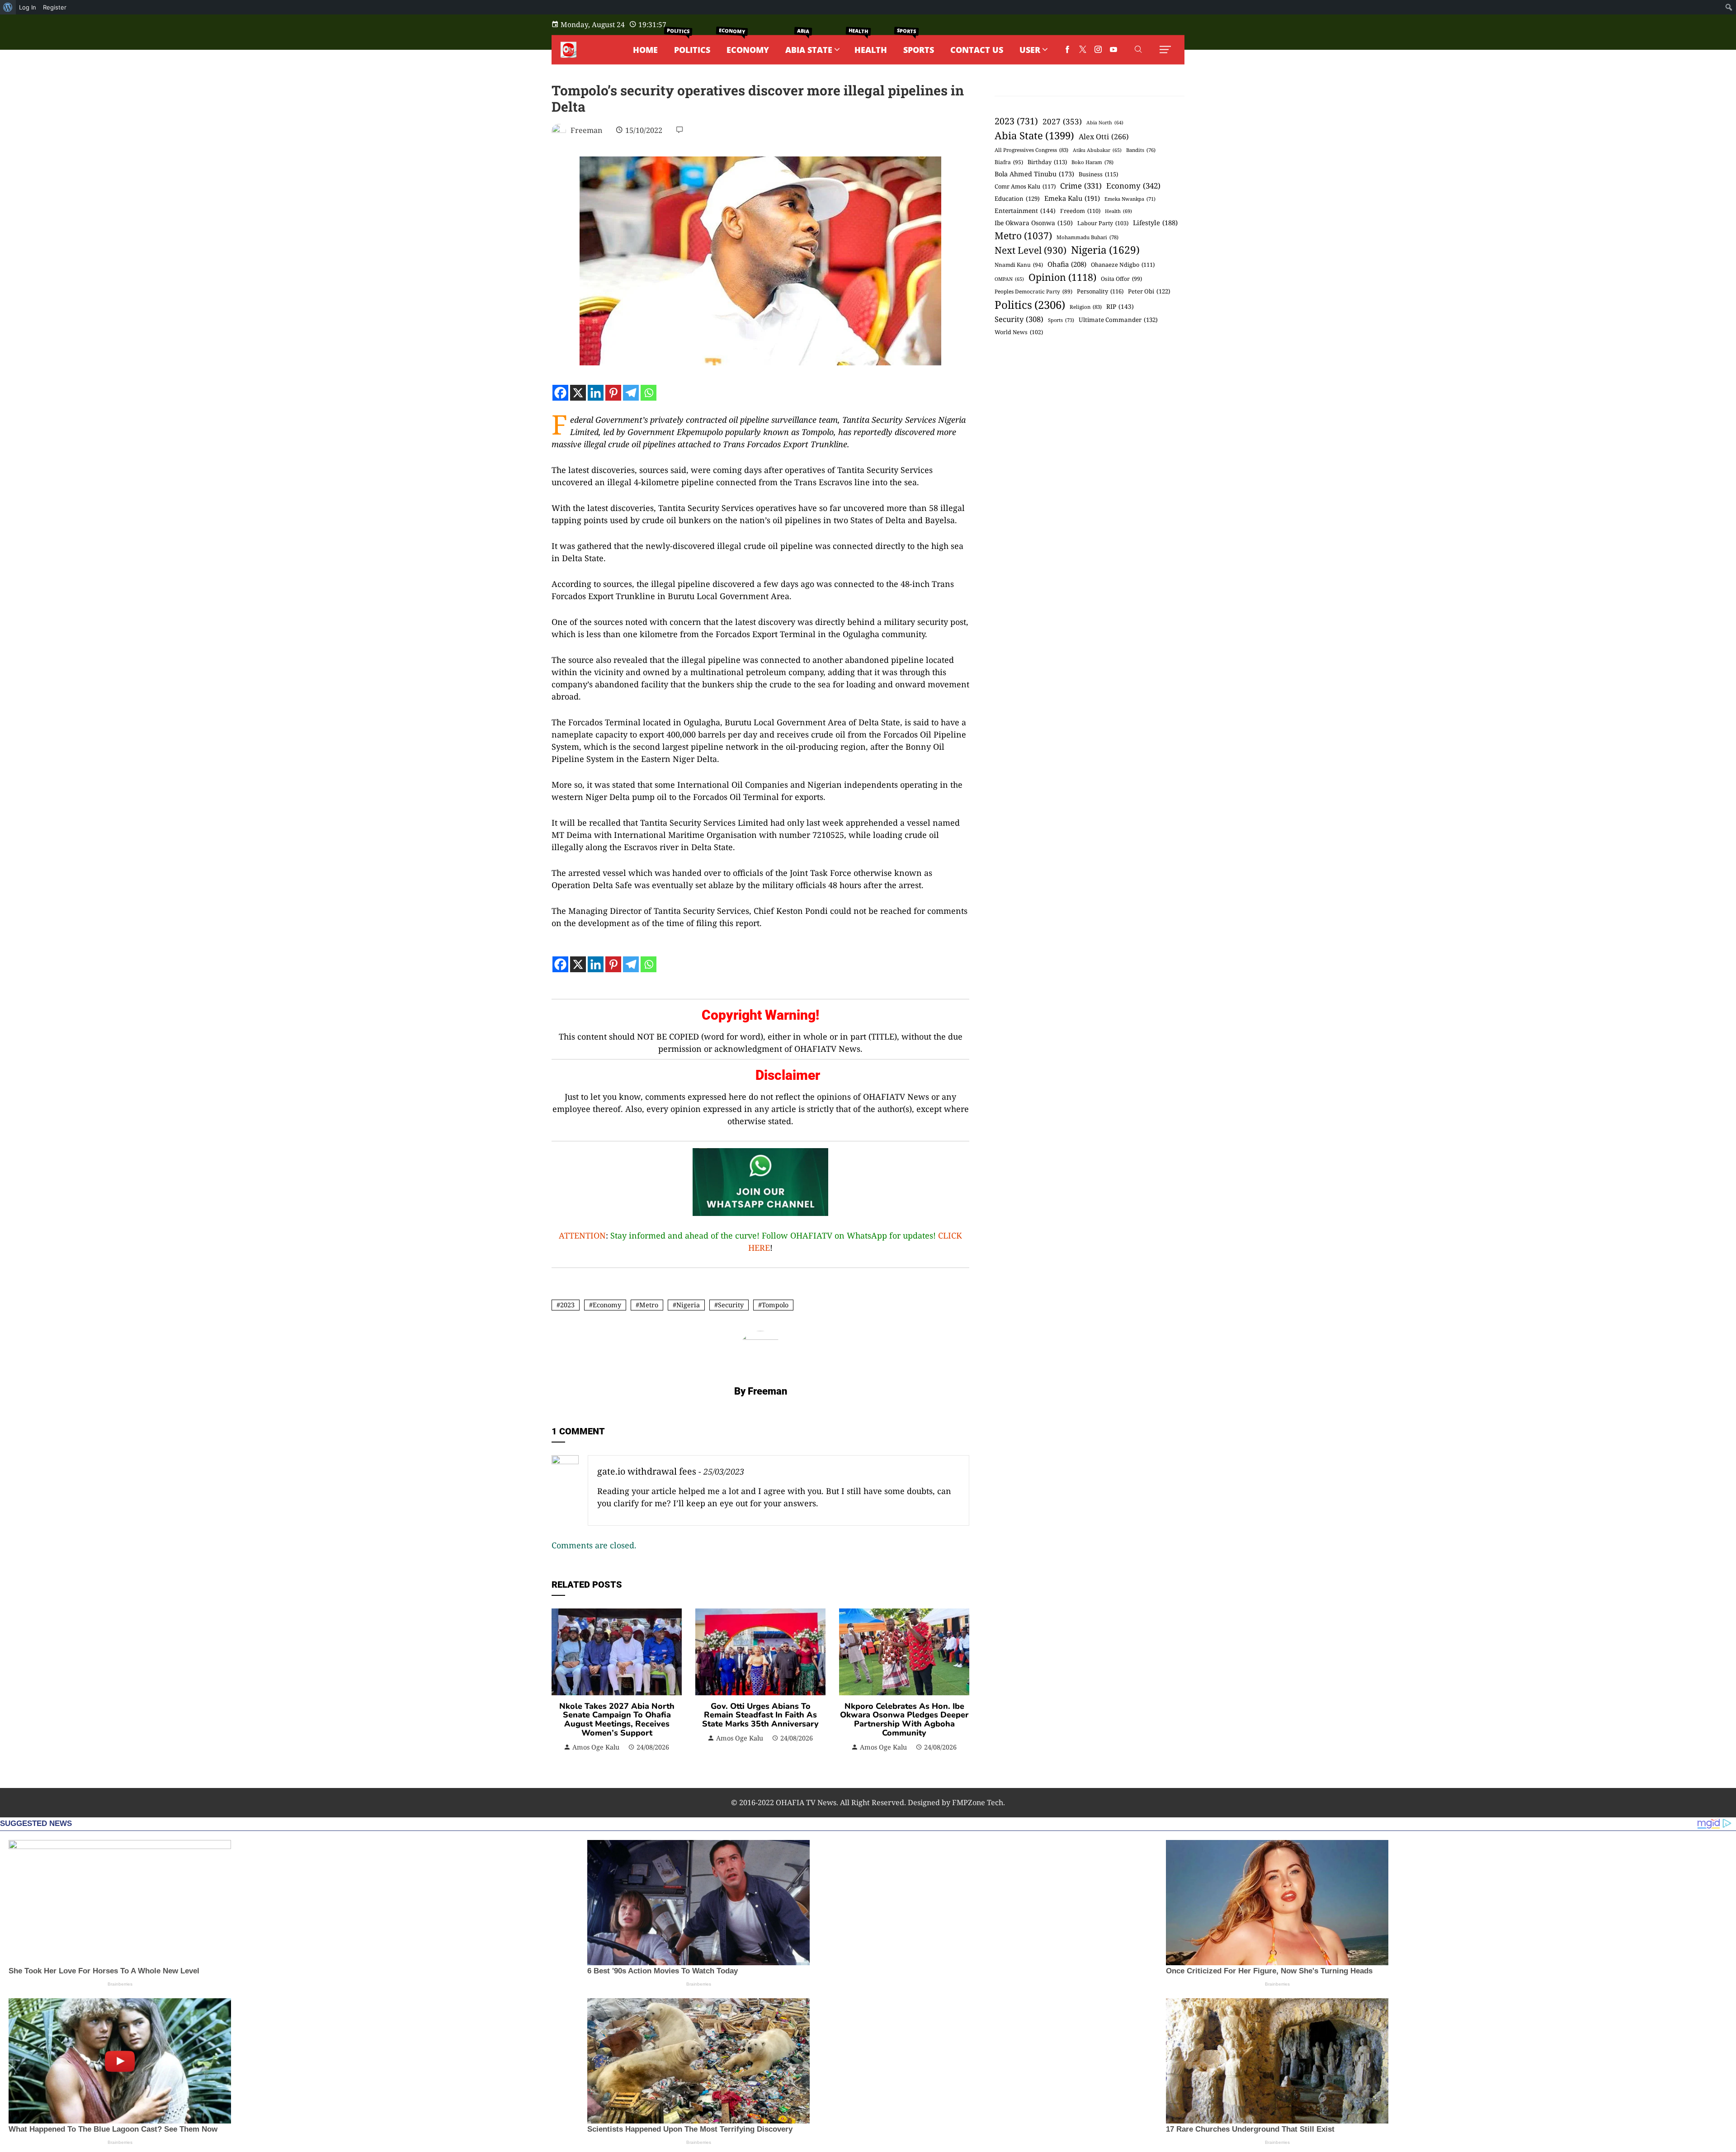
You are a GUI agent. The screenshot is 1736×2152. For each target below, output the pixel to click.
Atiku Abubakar (1097, 150)
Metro (649, 1305)
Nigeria (688, 1305)
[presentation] (561, 1680)
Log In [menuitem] (28, 7)
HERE (759, 1248)
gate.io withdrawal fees (647, 1471)
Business (1098, 174)
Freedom (1080, 211)
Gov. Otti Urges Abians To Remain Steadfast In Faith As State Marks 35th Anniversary (760, 1715)
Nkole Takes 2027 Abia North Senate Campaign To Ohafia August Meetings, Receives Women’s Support (617, 1719)
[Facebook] (560, 393)
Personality (1100, 291)
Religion (1086, 307)
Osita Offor (1121, 279)
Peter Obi (1149, 291)
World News (1019, 332)
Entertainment (1025, 210)
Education (1017, 199)
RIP (1120, 306)
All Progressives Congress (1031, 150)
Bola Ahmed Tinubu (1034, 174)
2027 (1062, 121)
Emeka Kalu (1072, 198)
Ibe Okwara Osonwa (1034, 223)
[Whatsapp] (649, 393)
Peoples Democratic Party (1033, 291)
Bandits (1141, 150)
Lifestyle (1155, 222)
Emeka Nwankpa (1130, 199)
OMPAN (1009, 279)
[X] (578, 393)
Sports (1061, 320)
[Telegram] (631, 393)
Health (1118, 211)
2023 (567, 1305)
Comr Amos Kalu (1025, 186)
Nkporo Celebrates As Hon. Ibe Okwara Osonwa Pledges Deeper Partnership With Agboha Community (904, 1719)
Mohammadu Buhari (1087, 237)
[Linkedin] (596, 393)
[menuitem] (8, 7)
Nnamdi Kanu (1019, 265)
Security (731, 1305)
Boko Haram (1092, 162)
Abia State (1034, 135)
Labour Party (1103, 223)
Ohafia (1067, 264)
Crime (1081, 186)
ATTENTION (582, 1235)
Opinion (1062, 277)
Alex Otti (1104, 137)
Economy (607, 1305)
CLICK (950, 1235)
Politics (1030, 305)
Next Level (1031, 250)
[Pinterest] (613, 393)
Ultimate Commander (1118, 320)
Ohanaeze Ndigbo (1123, 265)
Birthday (1047, 162)
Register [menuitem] (55, 7)
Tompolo (775, 1305)
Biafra (1009, 162)
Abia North (1105, 123)
